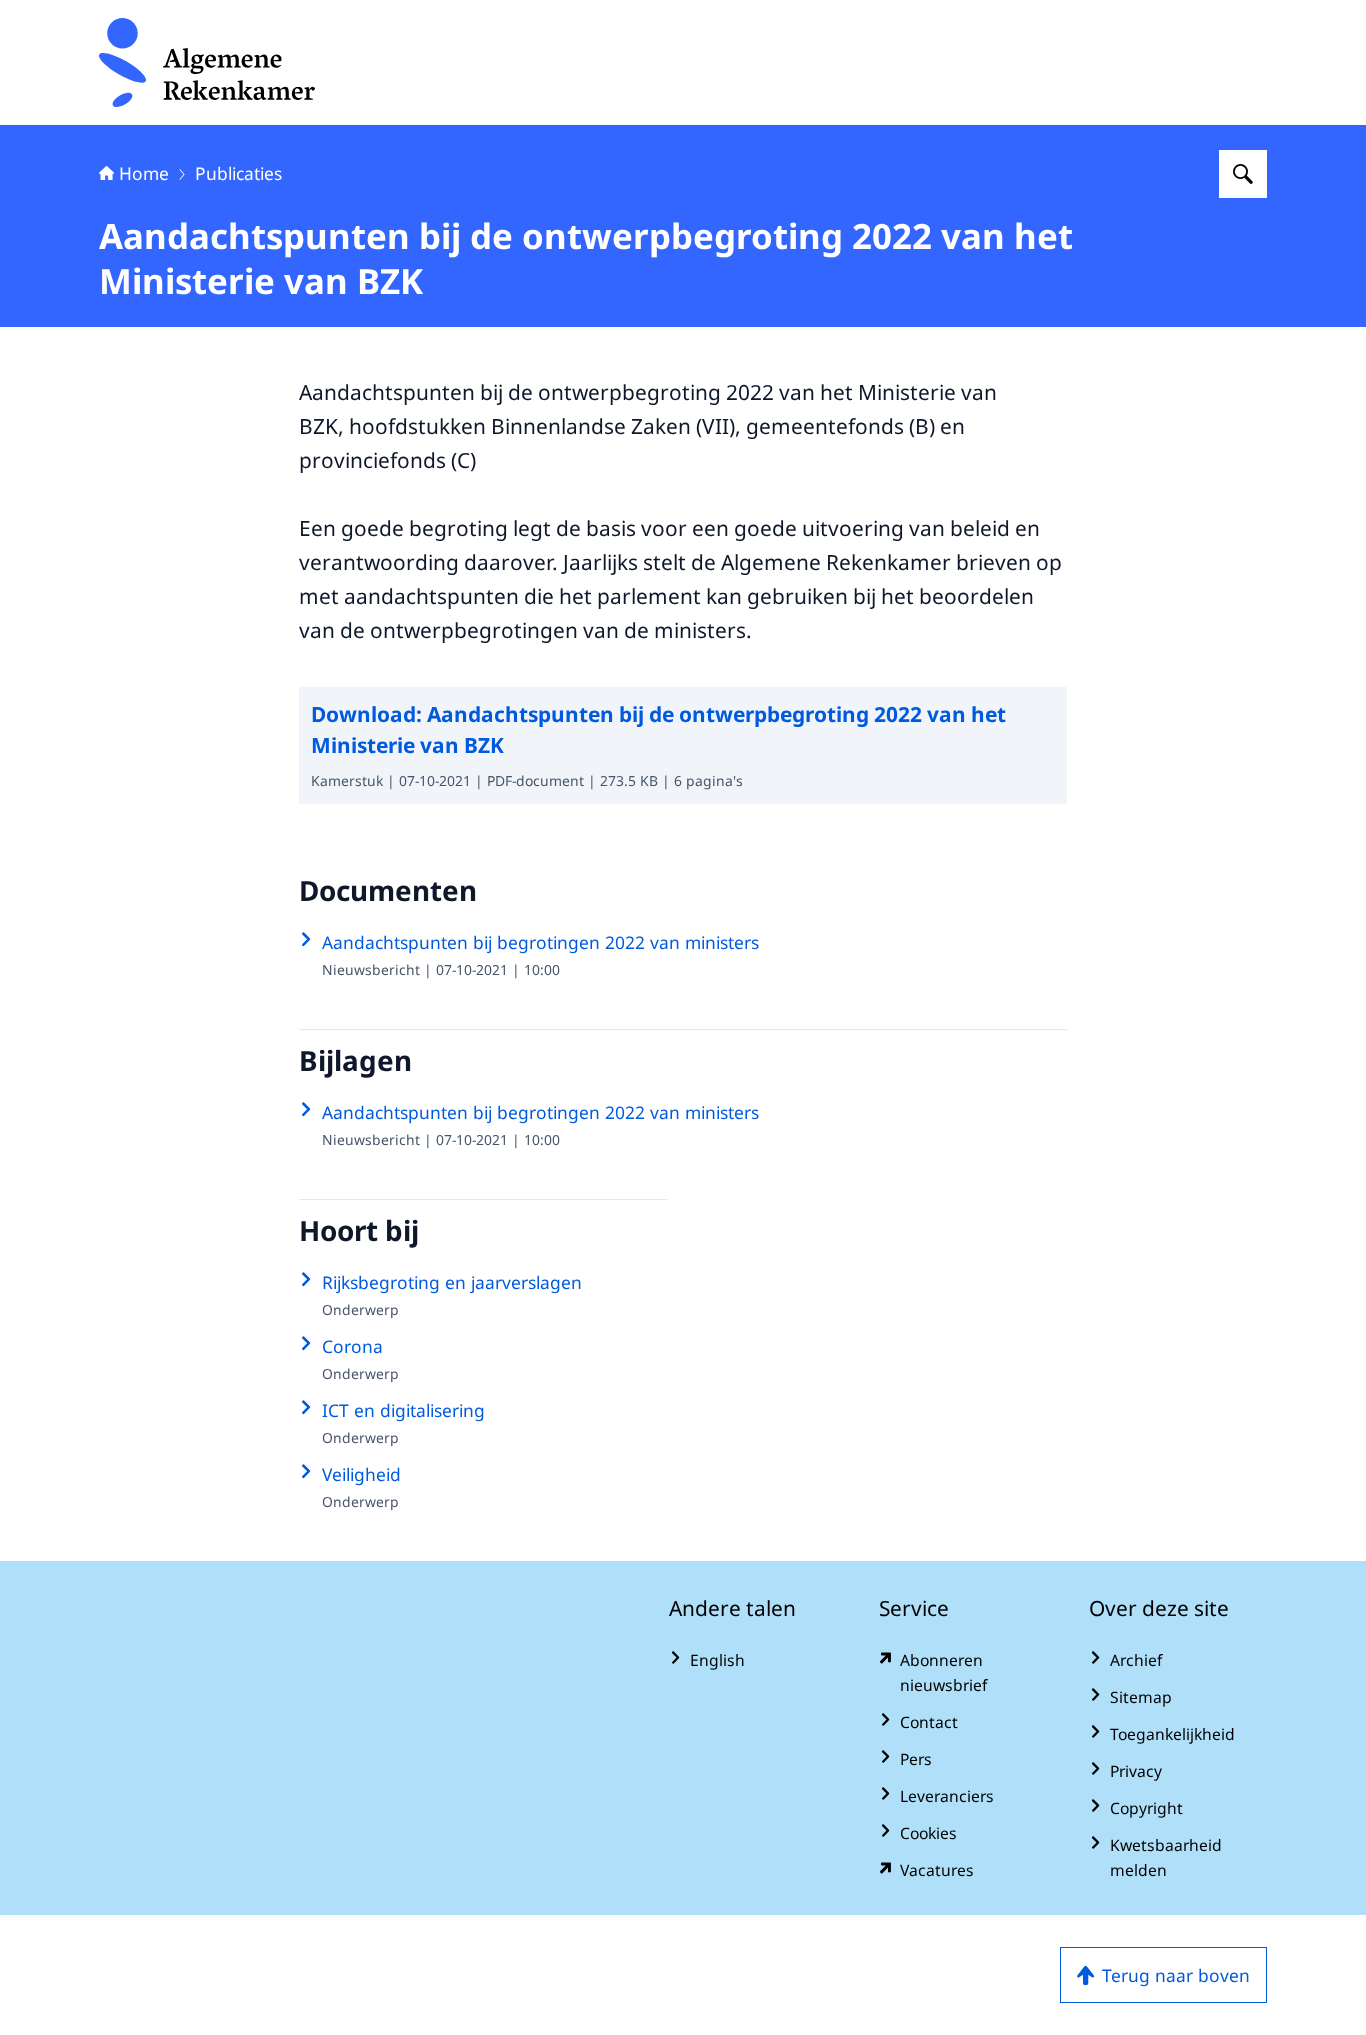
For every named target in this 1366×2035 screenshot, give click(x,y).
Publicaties (238, 173)
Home (144, 173)
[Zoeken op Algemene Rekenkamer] (1243, 174)
